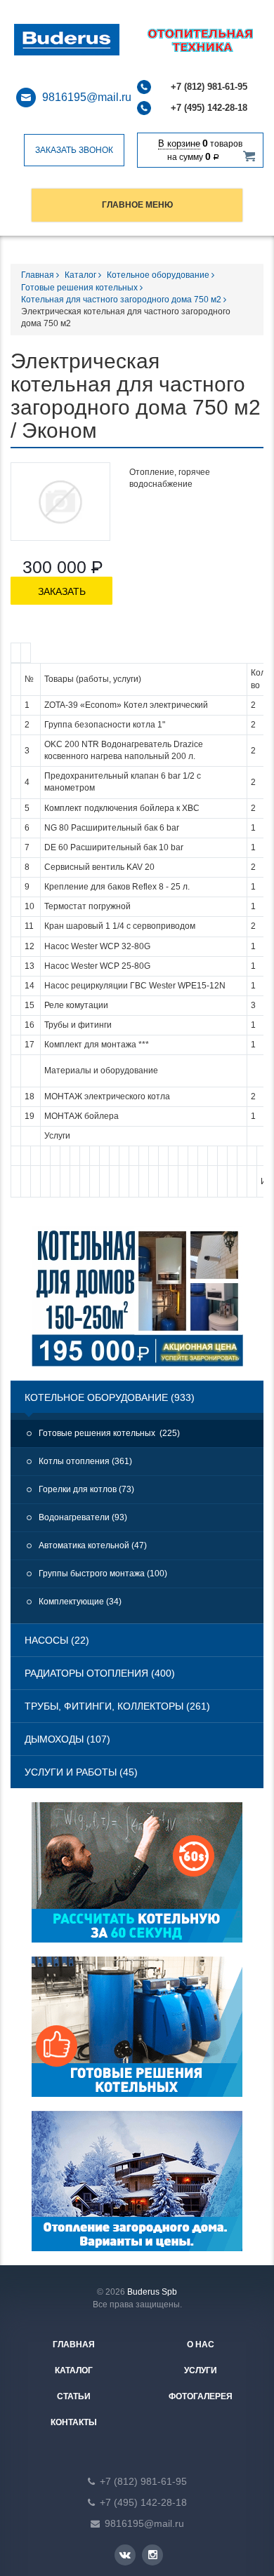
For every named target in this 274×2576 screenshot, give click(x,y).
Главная (39, 275)
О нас (201, 2344)
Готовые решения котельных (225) (109, 1433)
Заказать (62, 591)
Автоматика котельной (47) (93, 1545)
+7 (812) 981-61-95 (209, 87)
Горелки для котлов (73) (86, 1489)
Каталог (81, 275)
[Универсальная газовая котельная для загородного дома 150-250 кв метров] (137, 1303)
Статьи (74, 2396)
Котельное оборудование (159, 275)
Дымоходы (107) (67, 1739)
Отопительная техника (85, 40)
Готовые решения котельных (80, 288)
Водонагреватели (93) (83, 1517)
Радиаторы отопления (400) (100, 1673)
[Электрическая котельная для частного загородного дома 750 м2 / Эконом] (60, 502)
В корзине (179, 143)
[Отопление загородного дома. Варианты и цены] (137, 2188)
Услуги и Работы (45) (81, 1772)
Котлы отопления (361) (85, 1461)
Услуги (201, 2370)
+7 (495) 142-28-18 (209, 108)
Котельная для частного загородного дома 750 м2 (122, 300)
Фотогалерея (201, 2396)
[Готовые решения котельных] (137, 2034)
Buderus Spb (152, 2292)
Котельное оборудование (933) (110, 1397)
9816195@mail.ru (87, 97)
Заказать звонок (74, 150)
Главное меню (137, 205)
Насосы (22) (57, 1640)
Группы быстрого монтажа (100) (103, 1574)
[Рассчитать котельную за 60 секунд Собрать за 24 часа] (137, 1879)
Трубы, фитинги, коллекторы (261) (117, 1706)
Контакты (74, 2422)
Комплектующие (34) (80, 1602)
